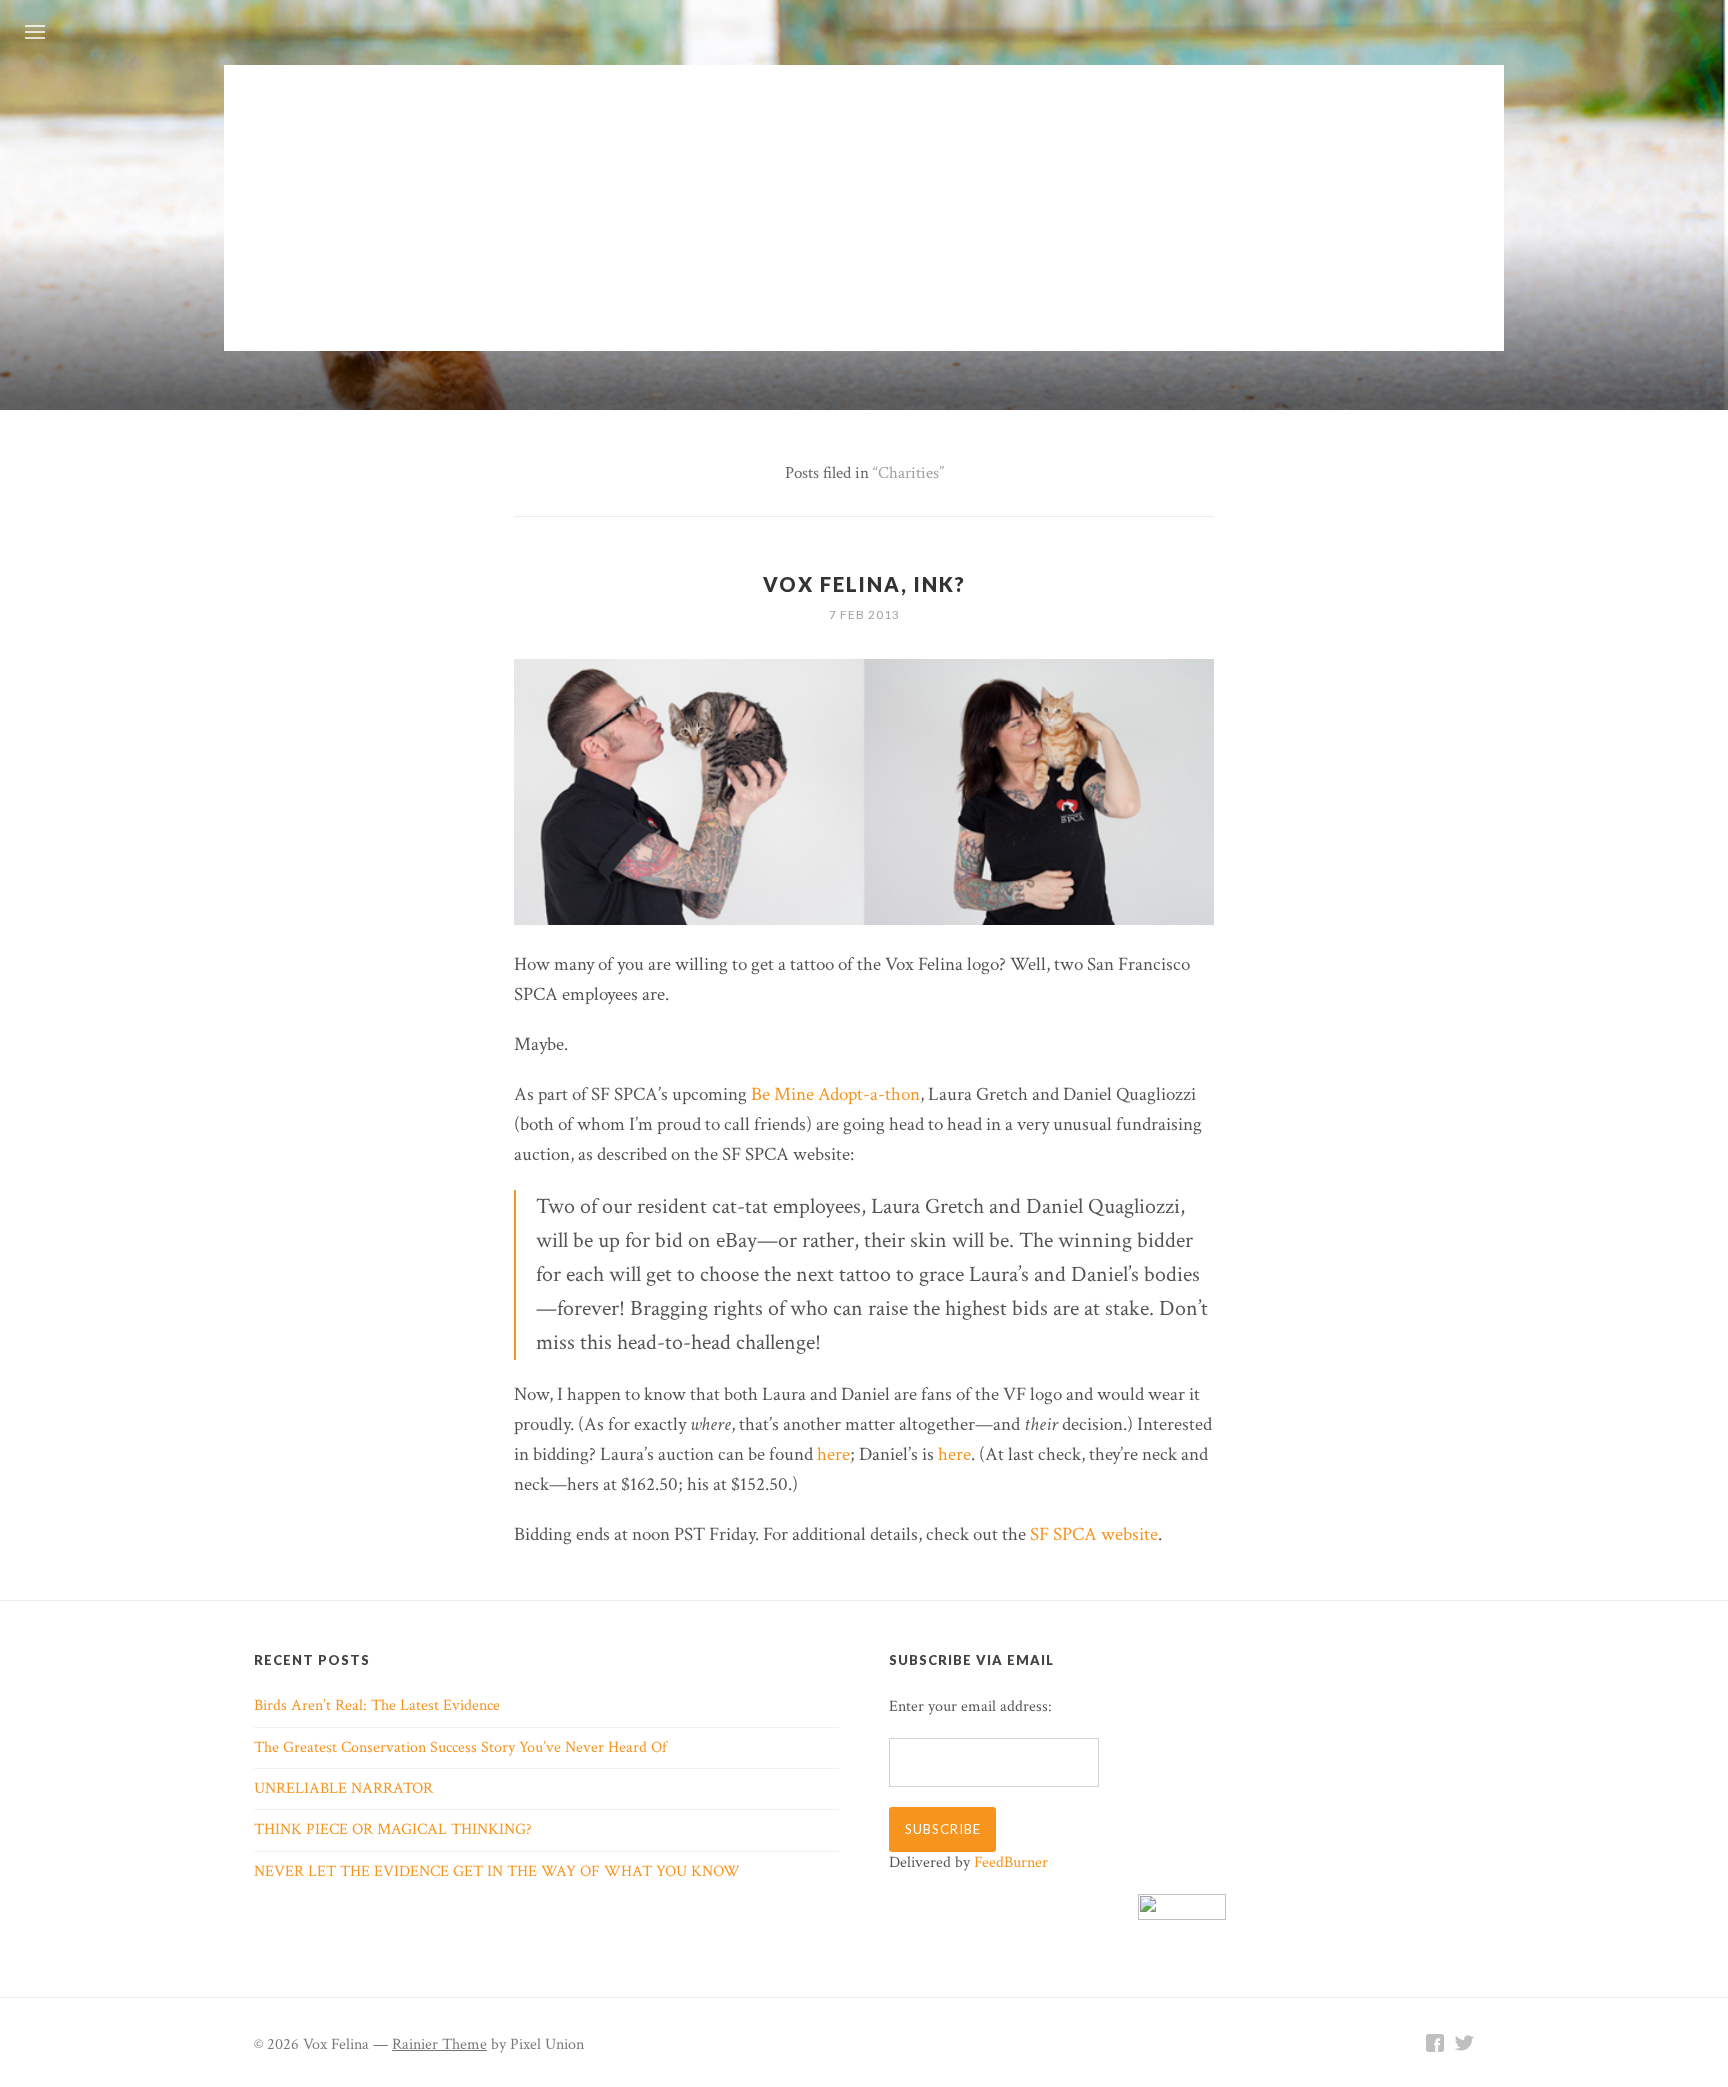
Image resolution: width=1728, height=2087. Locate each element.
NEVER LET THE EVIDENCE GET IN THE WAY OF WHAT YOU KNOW (497, 1871)
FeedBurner (1011, 1862)
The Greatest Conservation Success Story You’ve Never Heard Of (460, 1747)
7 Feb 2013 (864, 614)
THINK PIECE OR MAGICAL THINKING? (393, 1829)
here (833, 1454)
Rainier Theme (439, 2044)
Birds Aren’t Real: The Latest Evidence (377, 1705)
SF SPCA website (1094, 1534)
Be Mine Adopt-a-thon (835, 1094)
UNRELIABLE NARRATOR (343, 1788)
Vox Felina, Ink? (864, 584)
